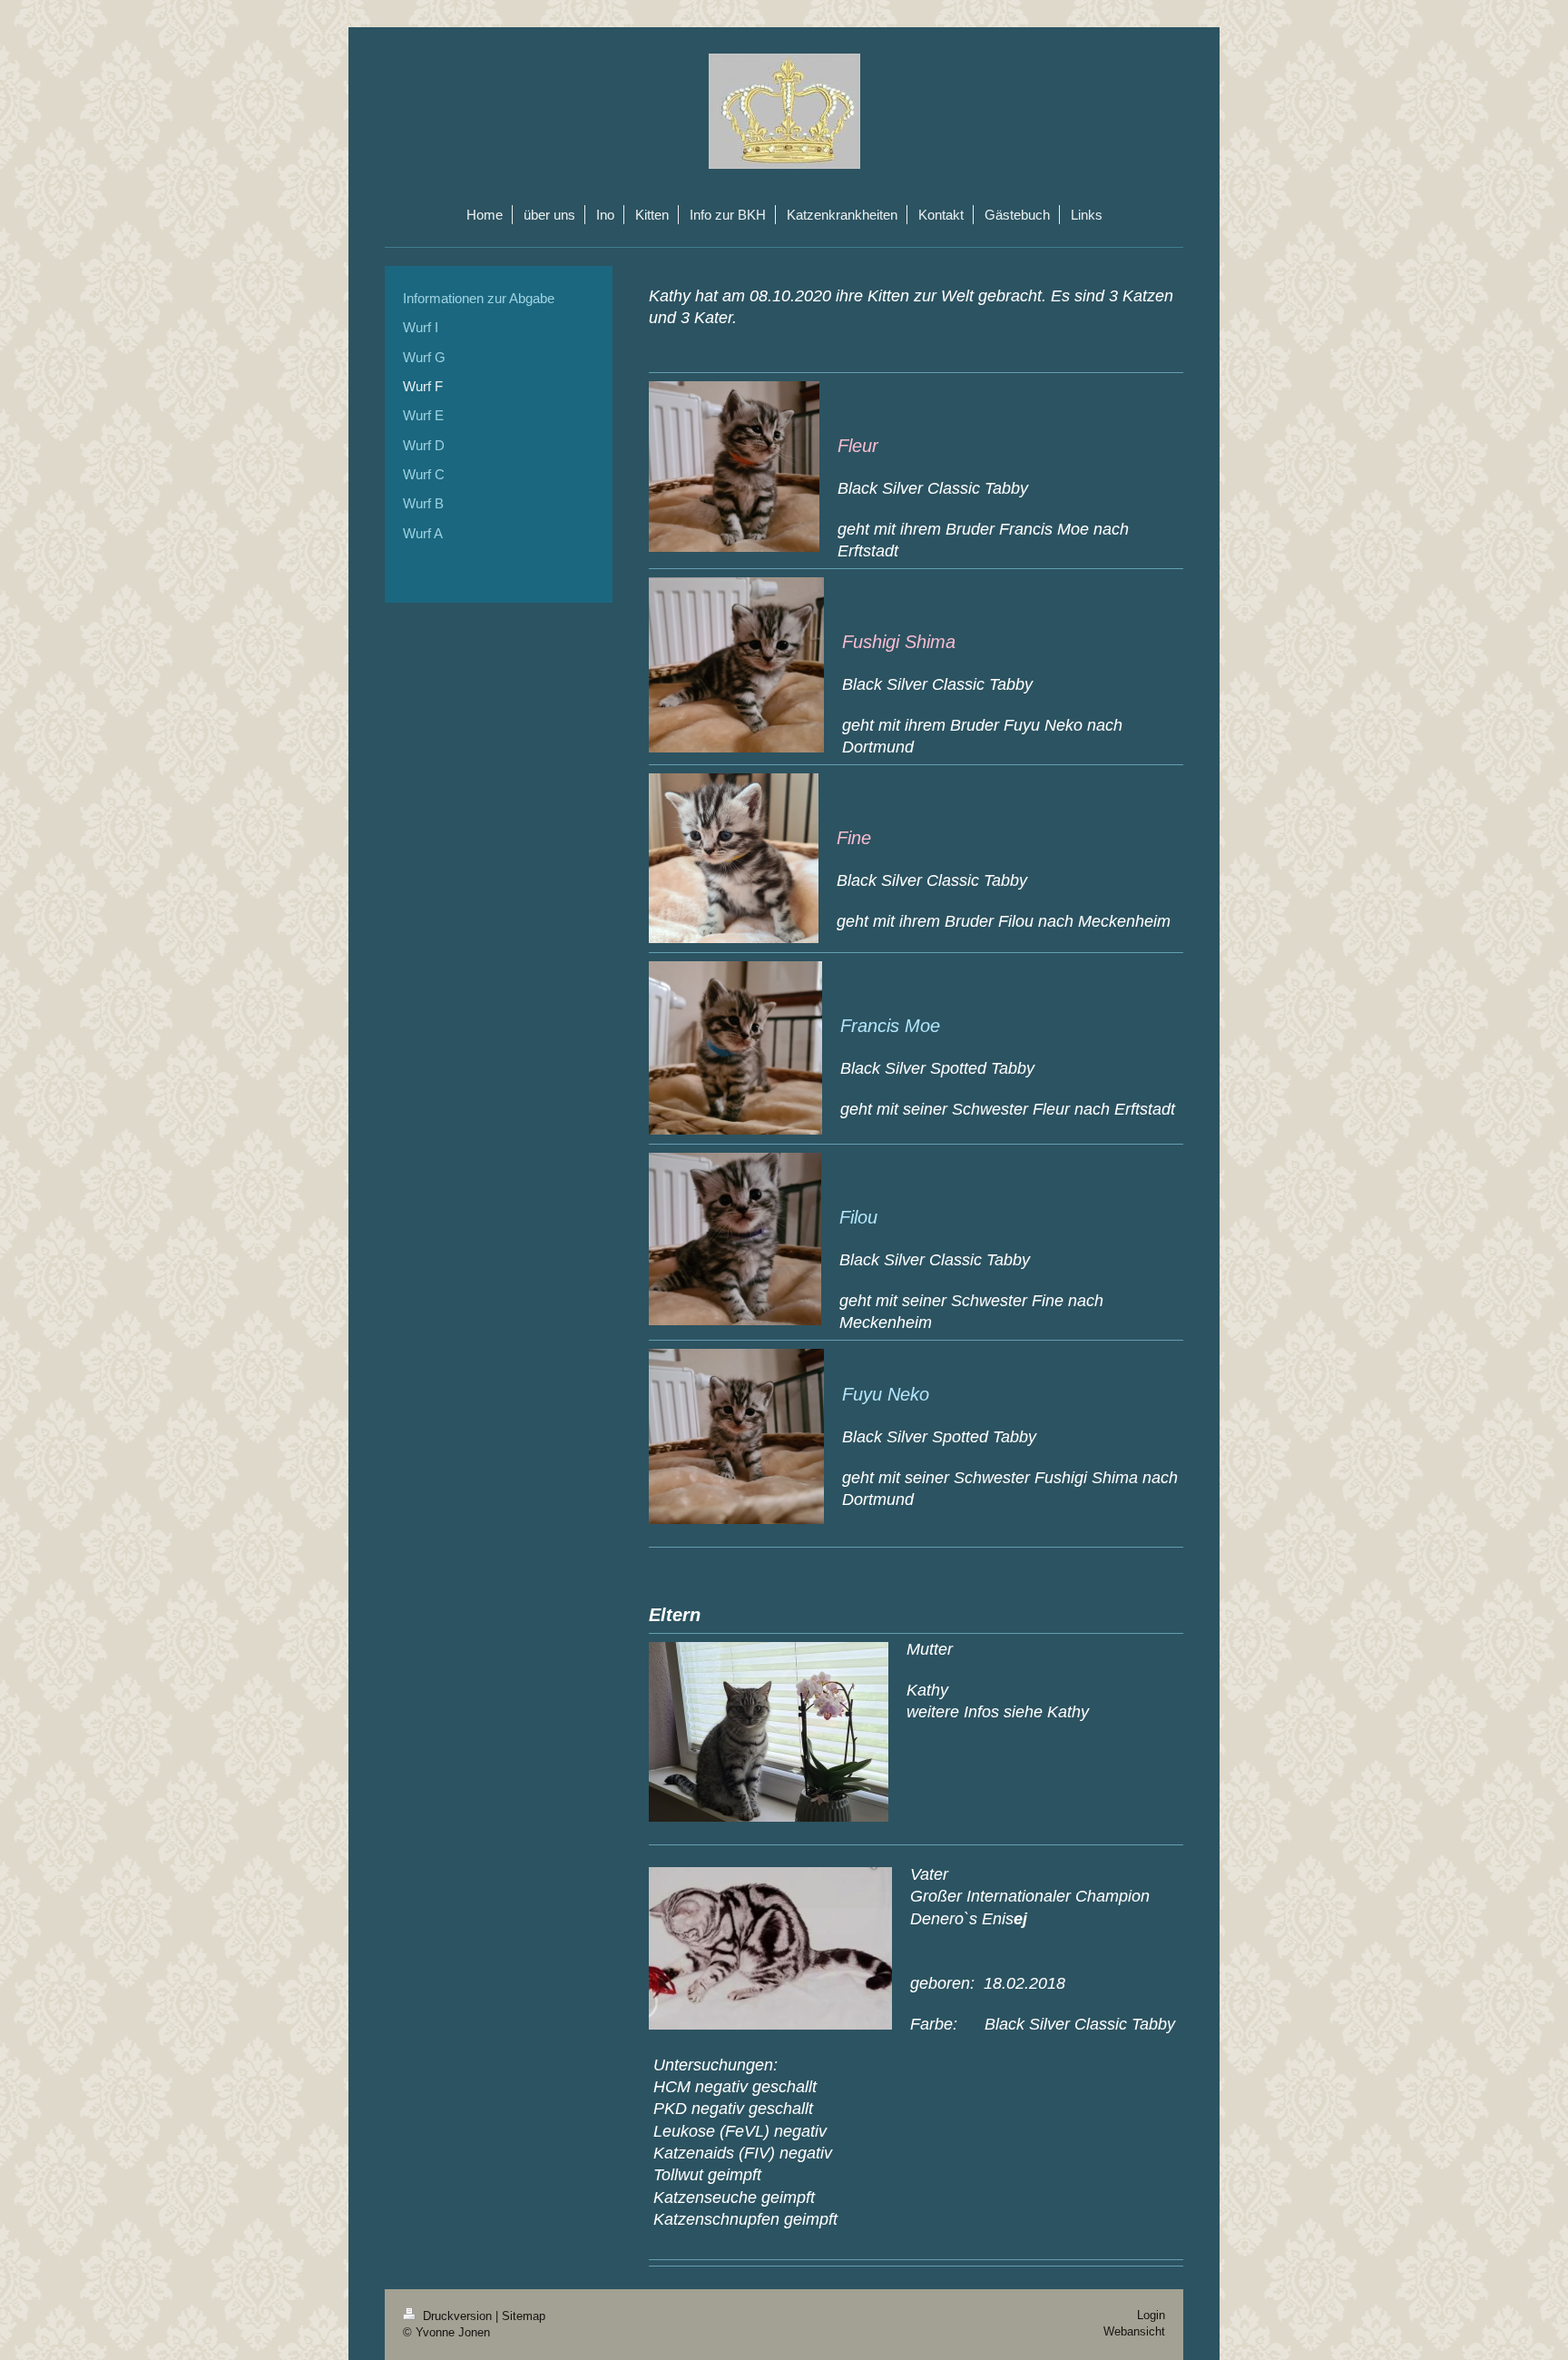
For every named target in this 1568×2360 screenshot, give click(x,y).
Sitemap (524, 2316)
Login (1151, 2315)
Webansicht (1134, 2331)
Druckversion (457, 2316)
